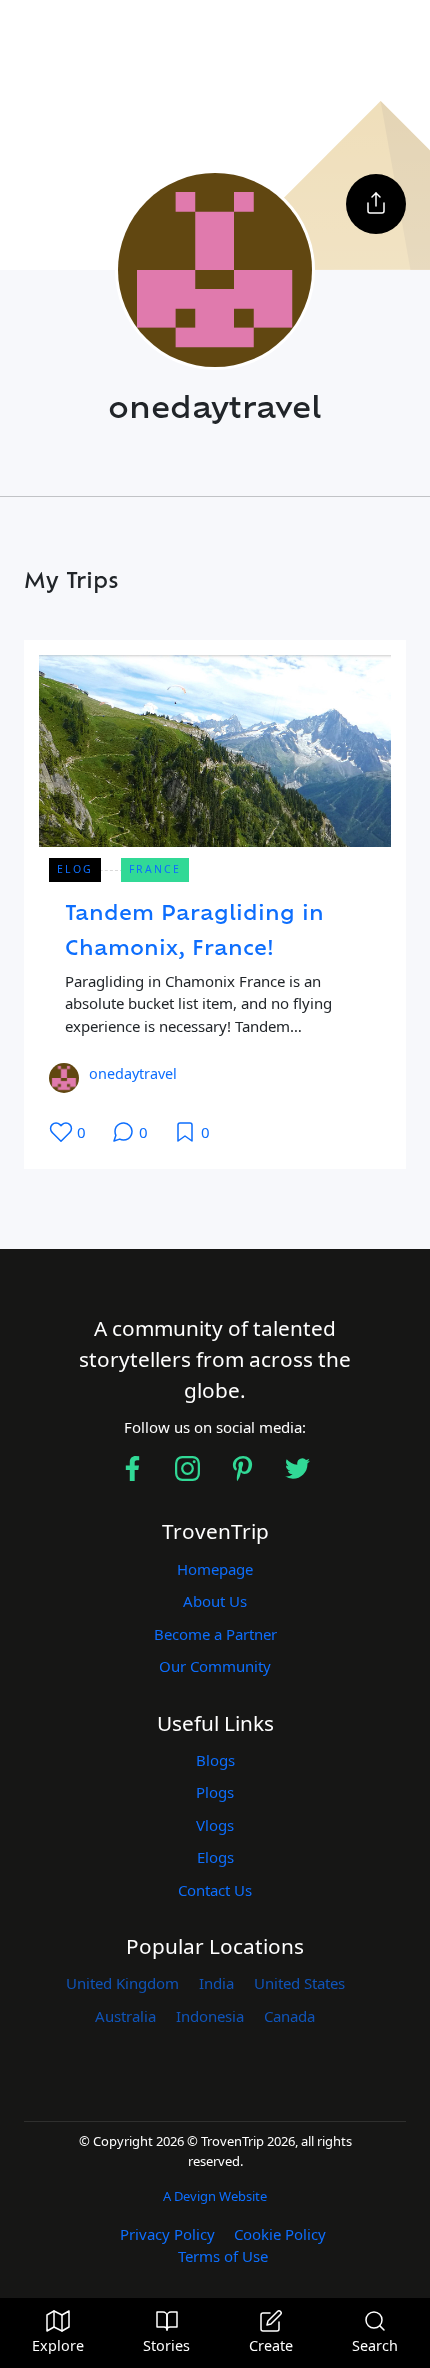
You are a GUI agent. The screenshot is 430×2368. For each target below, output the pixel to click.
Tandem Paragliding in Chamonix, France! (194, 932)
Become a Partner (215, 1634)
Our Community (215, 1666)
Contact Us (215, 1890)
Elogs (215, 1857)
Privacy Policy (167, 2234)
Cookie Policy (280, 2234)
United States (299, 1983)
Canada (289, 2016)
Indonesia (210, 2016)
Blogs (215, 1760)
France (155, 869)
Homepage (215, 1569)
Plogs (215, 1792)
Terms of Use (223, 2256)
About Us (215, 1601)
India (216, 1983)
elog (75, 869)
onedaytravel (133, 1073)
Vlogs (215, 1825)
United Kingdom (122, 1983)
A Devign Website (215, 2196)
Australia (125, 2016)
